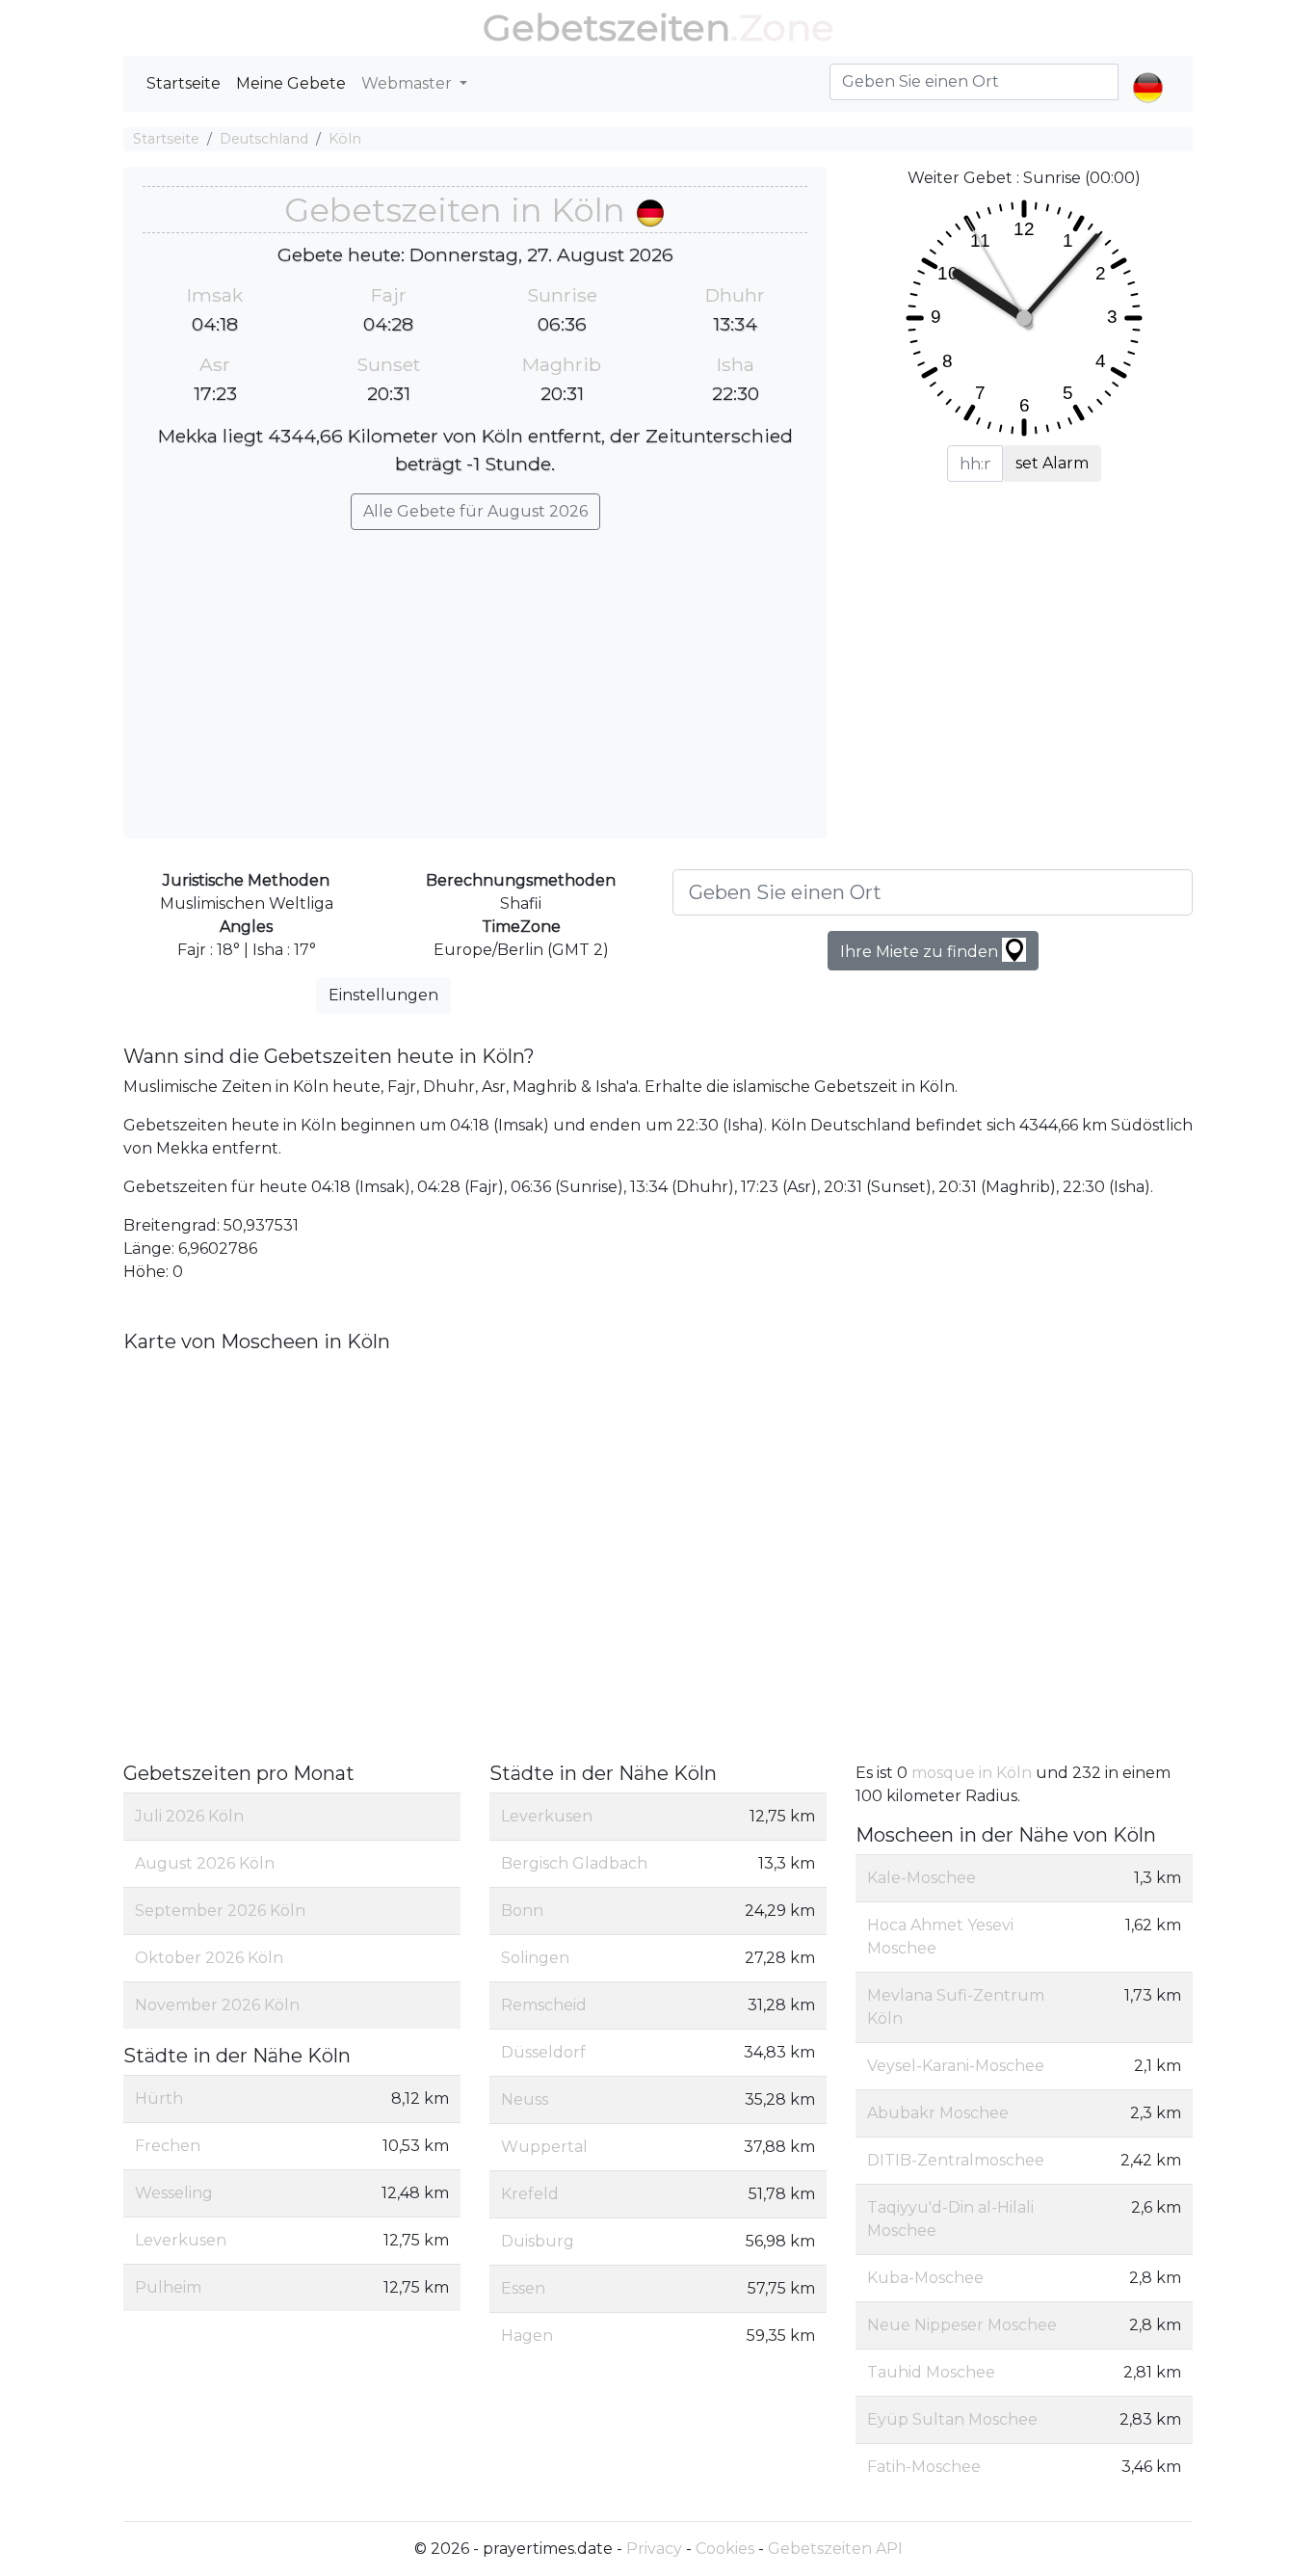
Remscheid (544, 2005)
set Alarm (1052, 463)
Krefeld (530, 2194)
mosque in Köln (974, 1773)
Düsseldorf (543, 2052)
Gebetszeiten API (835, 2549)
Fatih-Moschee (924, 2467)
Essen (523, 2288)
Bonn (522, 1911)
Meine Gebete (291, 83)
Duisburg (538, 2241)
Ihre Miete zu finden (921, 952)
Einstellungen (383, 995)
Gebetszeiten (606, 27)
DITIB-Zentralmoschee (956, 2160)
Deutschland (264, 139)
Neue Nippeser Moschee (962, 2325)
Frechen (168, 2146)
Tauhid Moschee (931, 2372)
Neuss (525, 2099)
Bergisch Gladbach (574, 1863)
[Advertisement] (475, 675)
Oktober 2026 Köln (209, 1958)
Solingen (535, 1958)
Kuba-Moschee (925, 2278)
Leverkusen (181, 2240)
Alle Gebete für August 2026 (475, 511)
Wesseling (174, 2193)
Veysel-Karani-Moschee (956, 2066)
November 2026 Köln (217, 2005)
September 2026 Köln (220, 1911)
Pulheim (168, 2287)
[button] (1148, 71)
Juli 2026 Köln (189, 1816)
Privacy (654, 2549)
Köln (345, 139)
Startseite (184, 83)
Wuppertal (544, 2147)
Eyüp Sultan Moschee (952, 2419)
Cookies (725, 2549)
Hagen (527, 2336)
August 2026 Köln (205, 1863)
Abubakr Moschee (938, 2113)
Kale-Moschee (921, 1878)
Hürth (159, 2098)
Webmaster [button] (408, 83)
